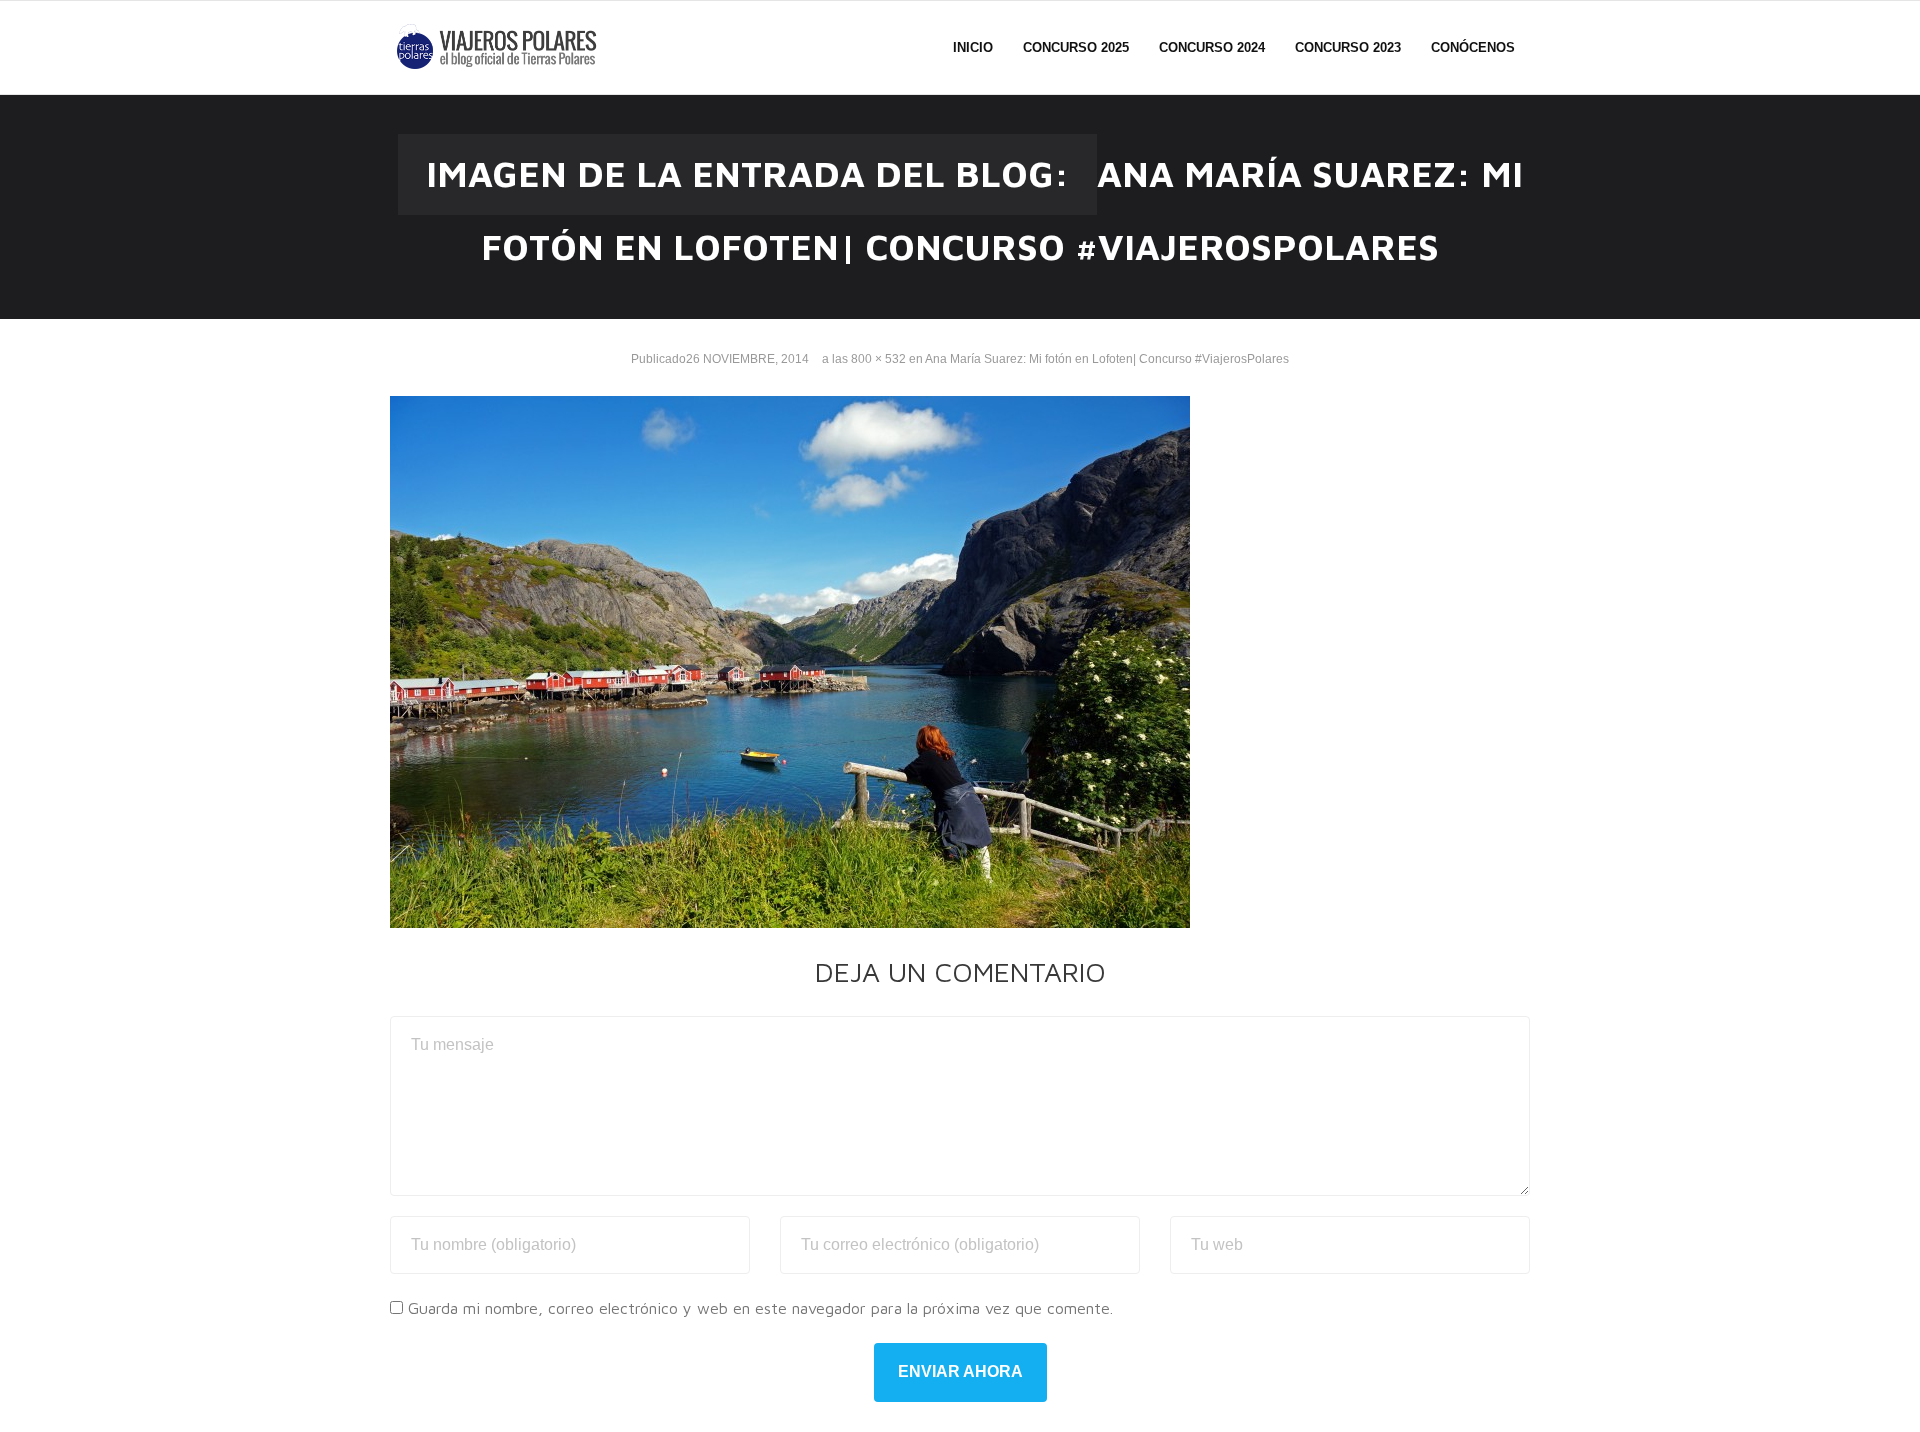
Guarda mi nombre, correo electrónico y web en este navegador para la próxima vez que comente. (760, 1308)
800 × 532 (878, 359)
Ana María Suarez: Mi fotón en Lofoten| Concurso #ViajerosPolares (1107, 359)
